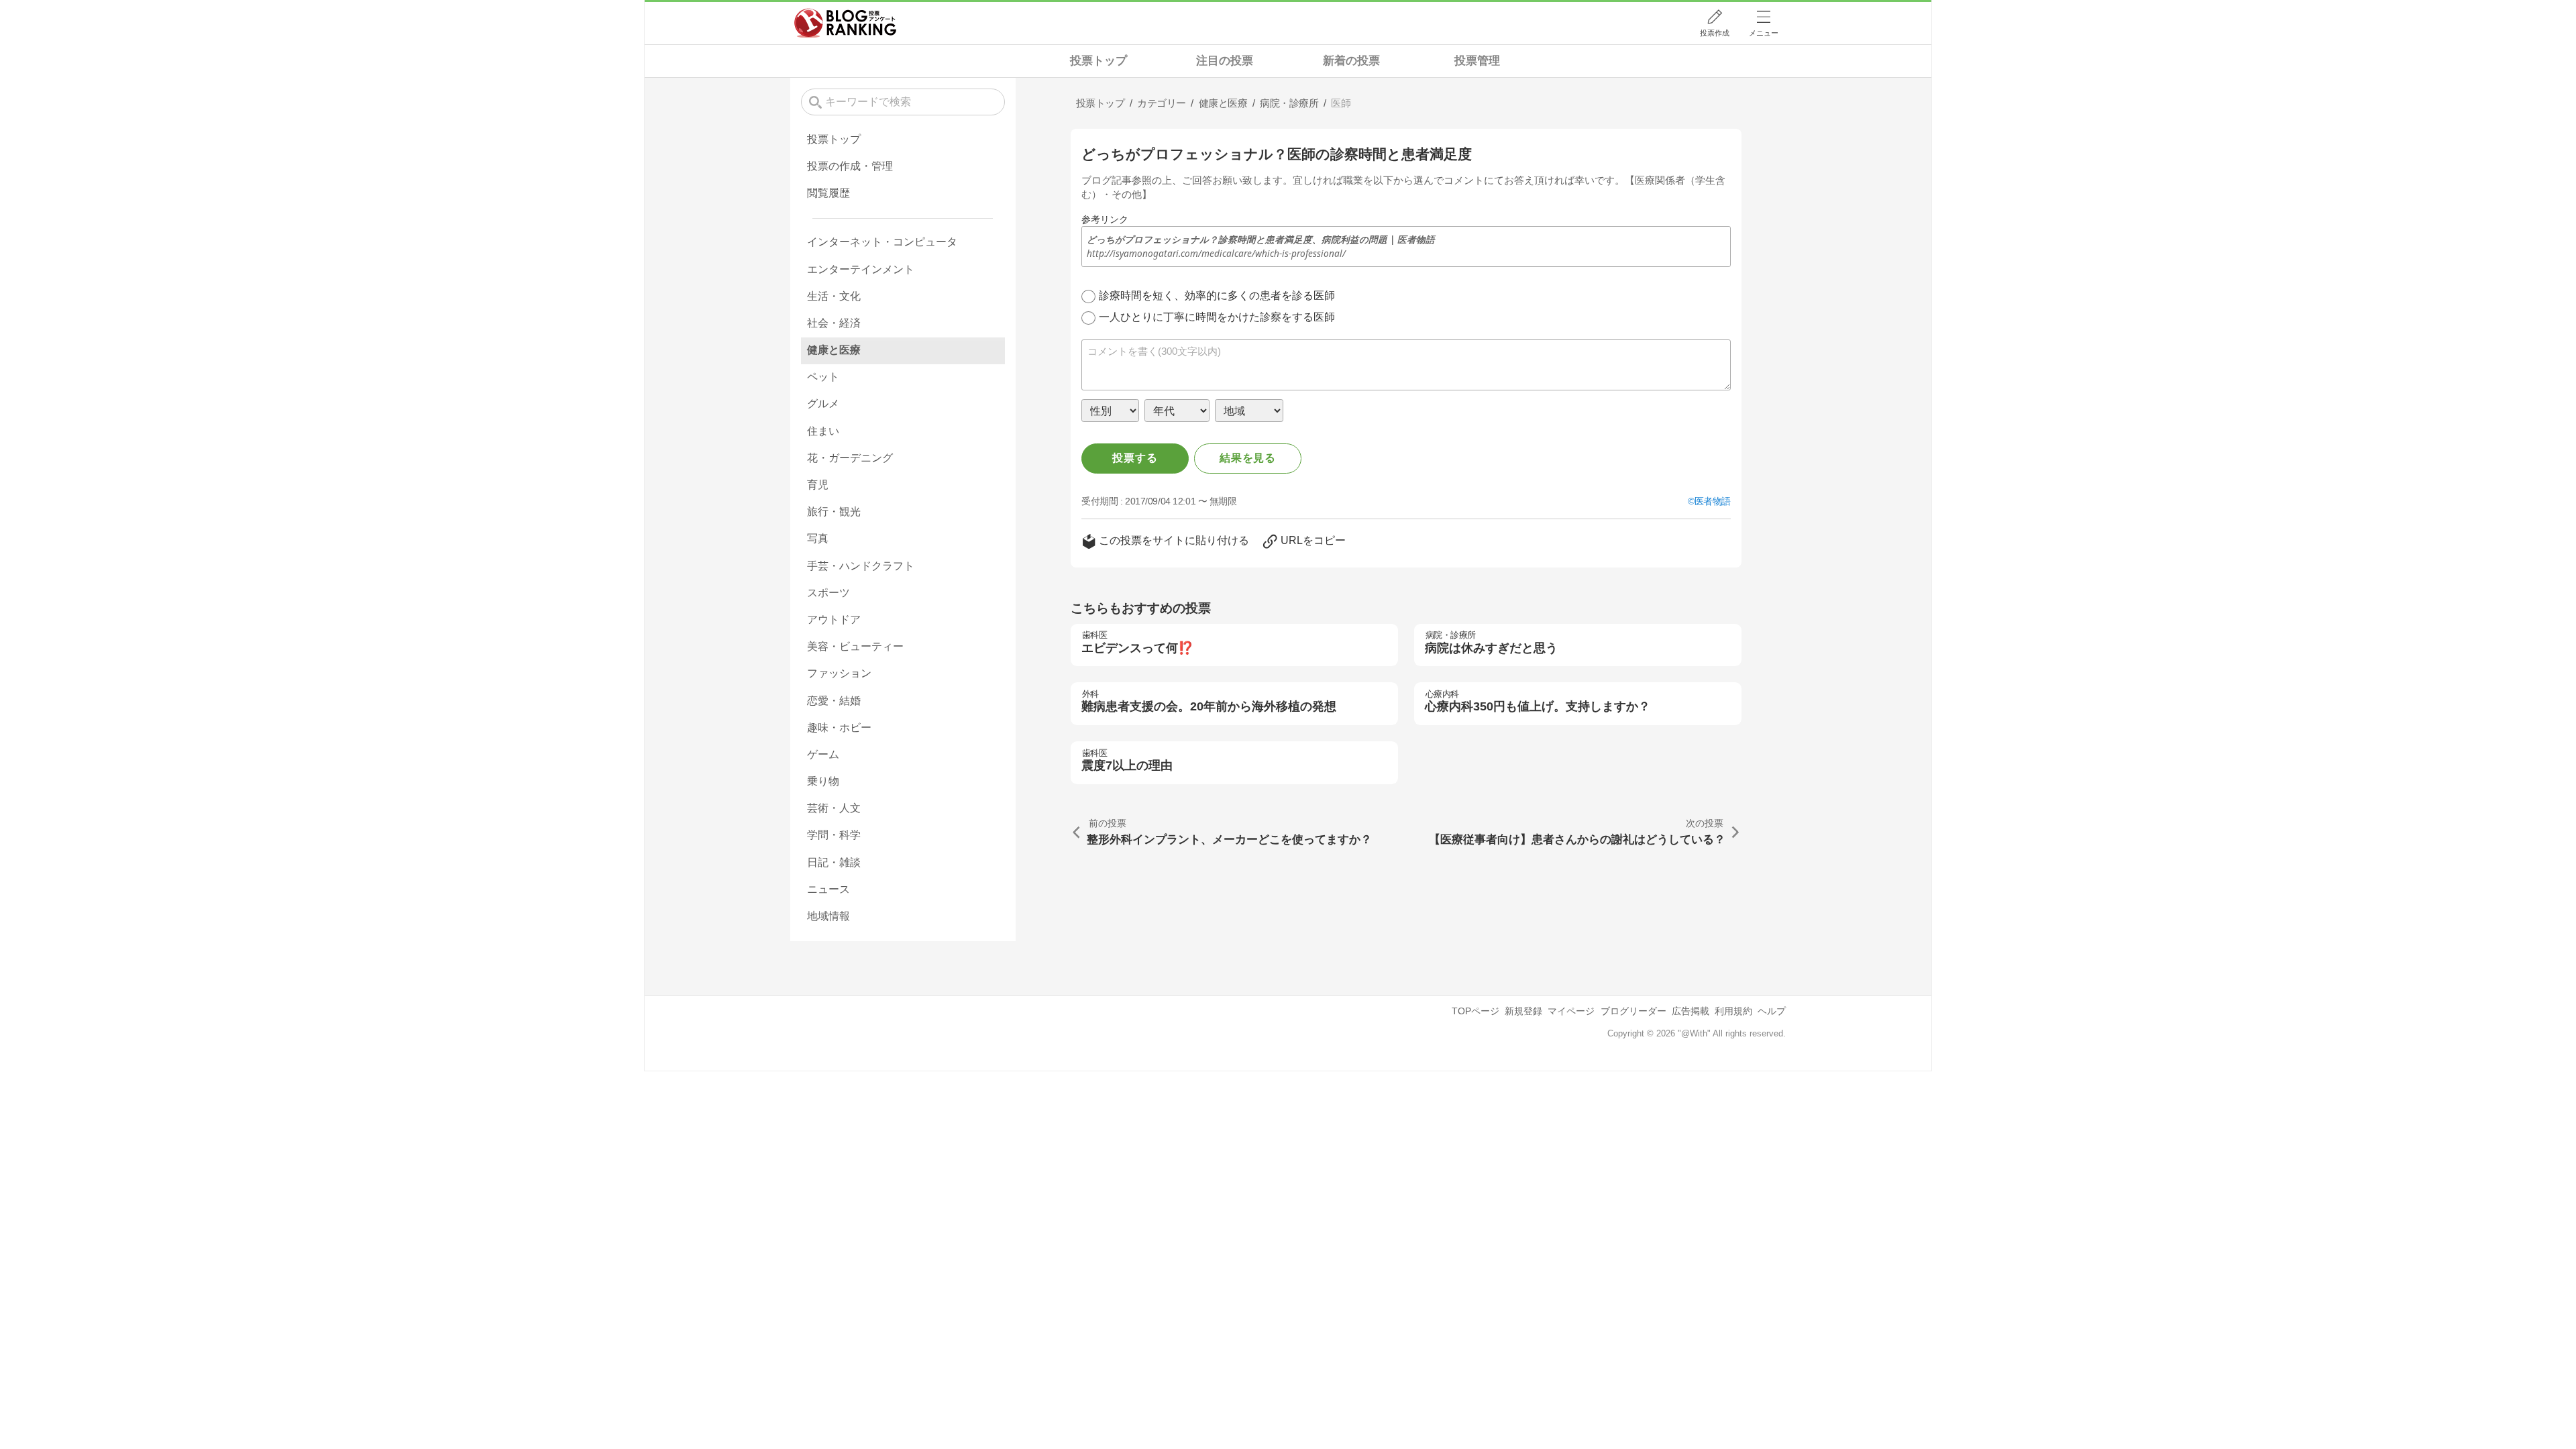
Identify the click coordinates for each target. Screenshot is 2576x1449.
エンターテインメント (861, 269)
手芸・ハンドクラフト (861, 566)
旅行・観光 (834, 512)
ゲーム (823, 754)
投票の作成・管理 (850, 166)
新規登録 (1523, 1011)
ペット (823, 377)
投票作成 (1715, 33)
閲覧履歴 (828, 193)
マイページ (1571, 1011)
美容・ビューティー (855, 646)
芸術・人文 (834, 808)
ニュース (828, 889)
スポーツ (828, 593)
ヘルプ (1772, 1011)
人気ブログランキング (845, 23)
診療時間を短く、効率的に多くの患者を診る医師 (1217, 296)
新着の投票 (1351, 61)
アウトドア (834, 620)
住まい (823, 431)
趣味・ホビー (839, 728)
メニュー (1764, 33)
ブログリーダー (1633, 1011)
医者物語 (1713, 501)
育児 (818, 485)
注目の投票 (1225, 61)
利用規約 (1733, 1011)
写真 (818, 538)
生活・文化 (834, 296)
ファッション (839, 673)
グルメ (823, 404)
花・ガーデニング (850, 458)
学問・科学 (834, 835)
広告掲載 (1690, 1011)
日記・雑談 (834, 862)
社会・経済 (834, 323)
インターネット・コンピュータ (882, 242)
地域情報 (828, 916)
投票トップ (1098, 61)
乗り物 (823, 781)
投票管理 (1477, 61)
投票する (1135, 458)
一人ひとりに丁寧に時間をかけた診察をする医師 (1217, 317)
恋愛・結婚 (834, 701)
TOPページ (1475, 1011)
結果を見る (1248, 458)
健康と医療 (834, 350)
